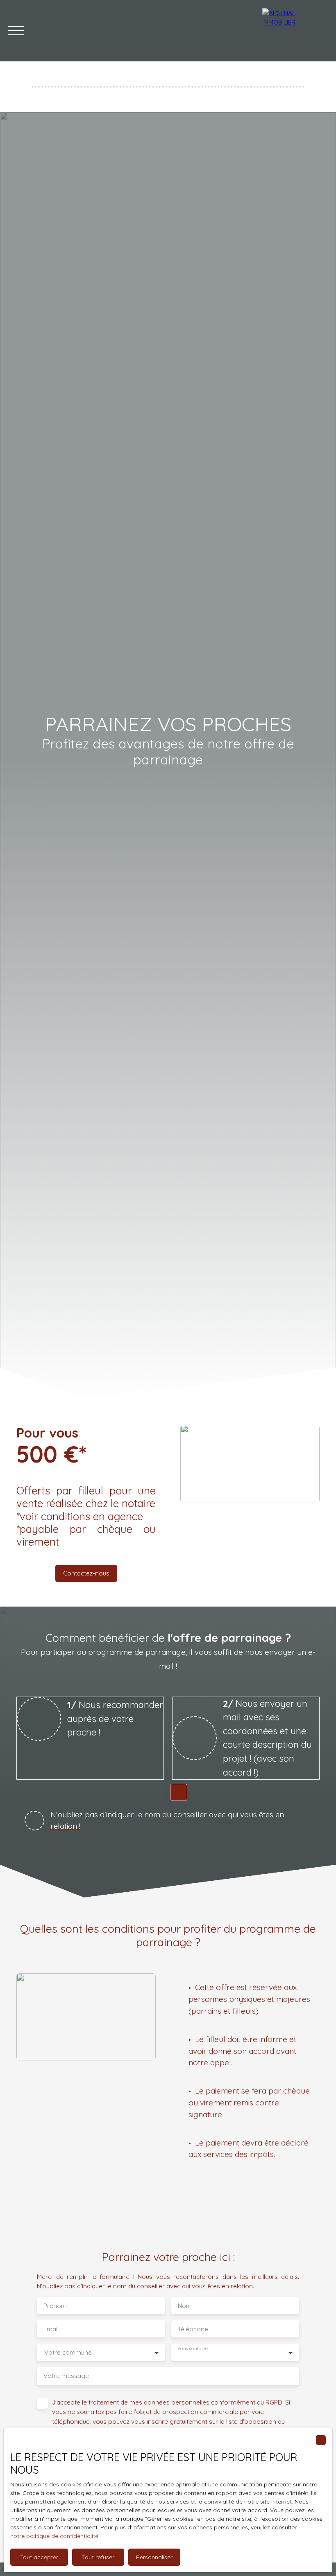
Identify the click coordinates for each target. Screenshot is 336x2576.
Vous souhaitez (193, 2349)
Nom (185, 2306)
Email (51, 2329)
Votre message (66, 2376)
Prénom (55, 2306)
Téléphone (193, 2329)
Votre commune (68, 2352)
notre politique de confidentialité (54, 2536)
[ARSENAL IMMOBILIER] (295, 31)
